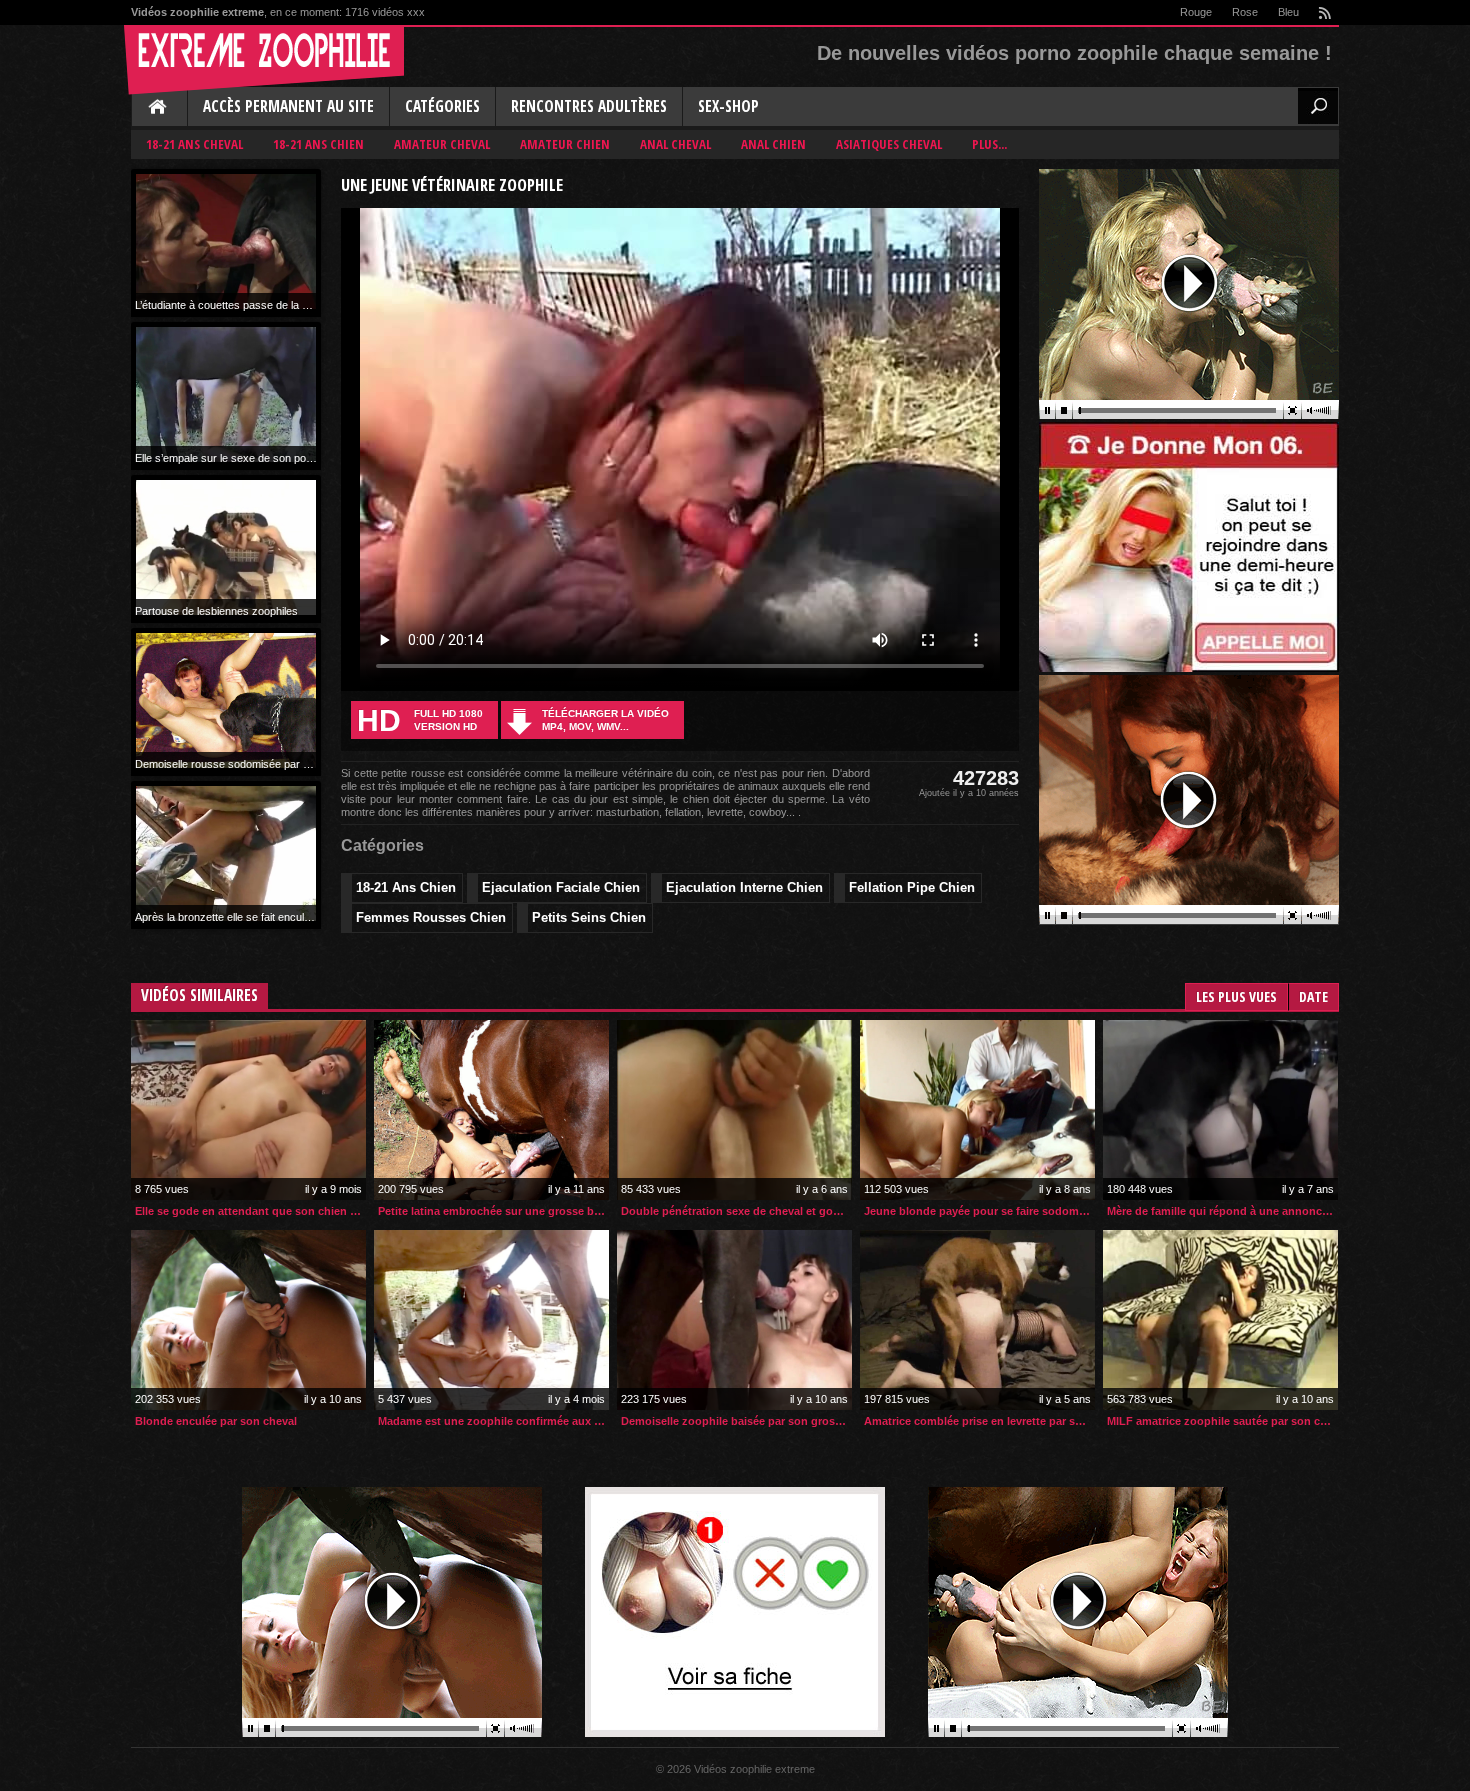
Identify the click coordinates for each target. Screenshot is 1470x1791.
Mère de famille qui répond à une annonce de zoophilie (1222, 1211)
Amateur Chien (565, 144)
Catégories (442, 106)
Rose (1245, 12)
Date (1313, 996)
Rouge (1196, 12)
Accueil (159, 108)
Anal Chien (773, 144)
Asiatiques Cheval (889, 144)
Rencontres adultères (589, 106)
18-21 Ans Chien (318, 144)
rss (1324, 12)
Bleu (1288, 12)
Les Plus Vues (1236, 996)
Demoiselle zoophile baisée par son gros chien (736, 1421)
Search (1318, 106)
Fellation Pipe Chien (912, 887)
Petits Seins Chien (589, 917)
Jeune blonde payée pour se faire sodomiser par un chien (979, 1211)
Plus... (989, 144)
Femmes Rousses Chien (431, 917)
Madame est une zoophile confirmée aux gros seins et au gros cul (493, 1421)
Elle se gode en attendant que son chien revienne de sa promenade (250, 1211)
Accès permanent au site (288, 106)
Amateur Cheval (442, 144)
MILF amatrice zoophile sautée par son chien (1222, 1421)
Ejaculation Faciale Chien (561, 887)
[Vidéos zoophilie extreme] (264, 60)
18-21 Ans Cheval (194, 144)
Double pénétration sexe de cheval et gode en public (736, 1211)
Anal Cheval (675, 144)
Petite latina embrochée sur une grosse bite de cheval (493, 1211)
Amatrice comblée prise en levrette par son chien (979, 1421)
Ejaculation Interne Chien (744, 887)
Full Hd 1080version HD (420, 720)
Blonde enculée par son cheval (216, 1421)
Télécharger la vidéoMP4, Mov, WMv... (605, 720)
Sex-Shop (728, 106)
